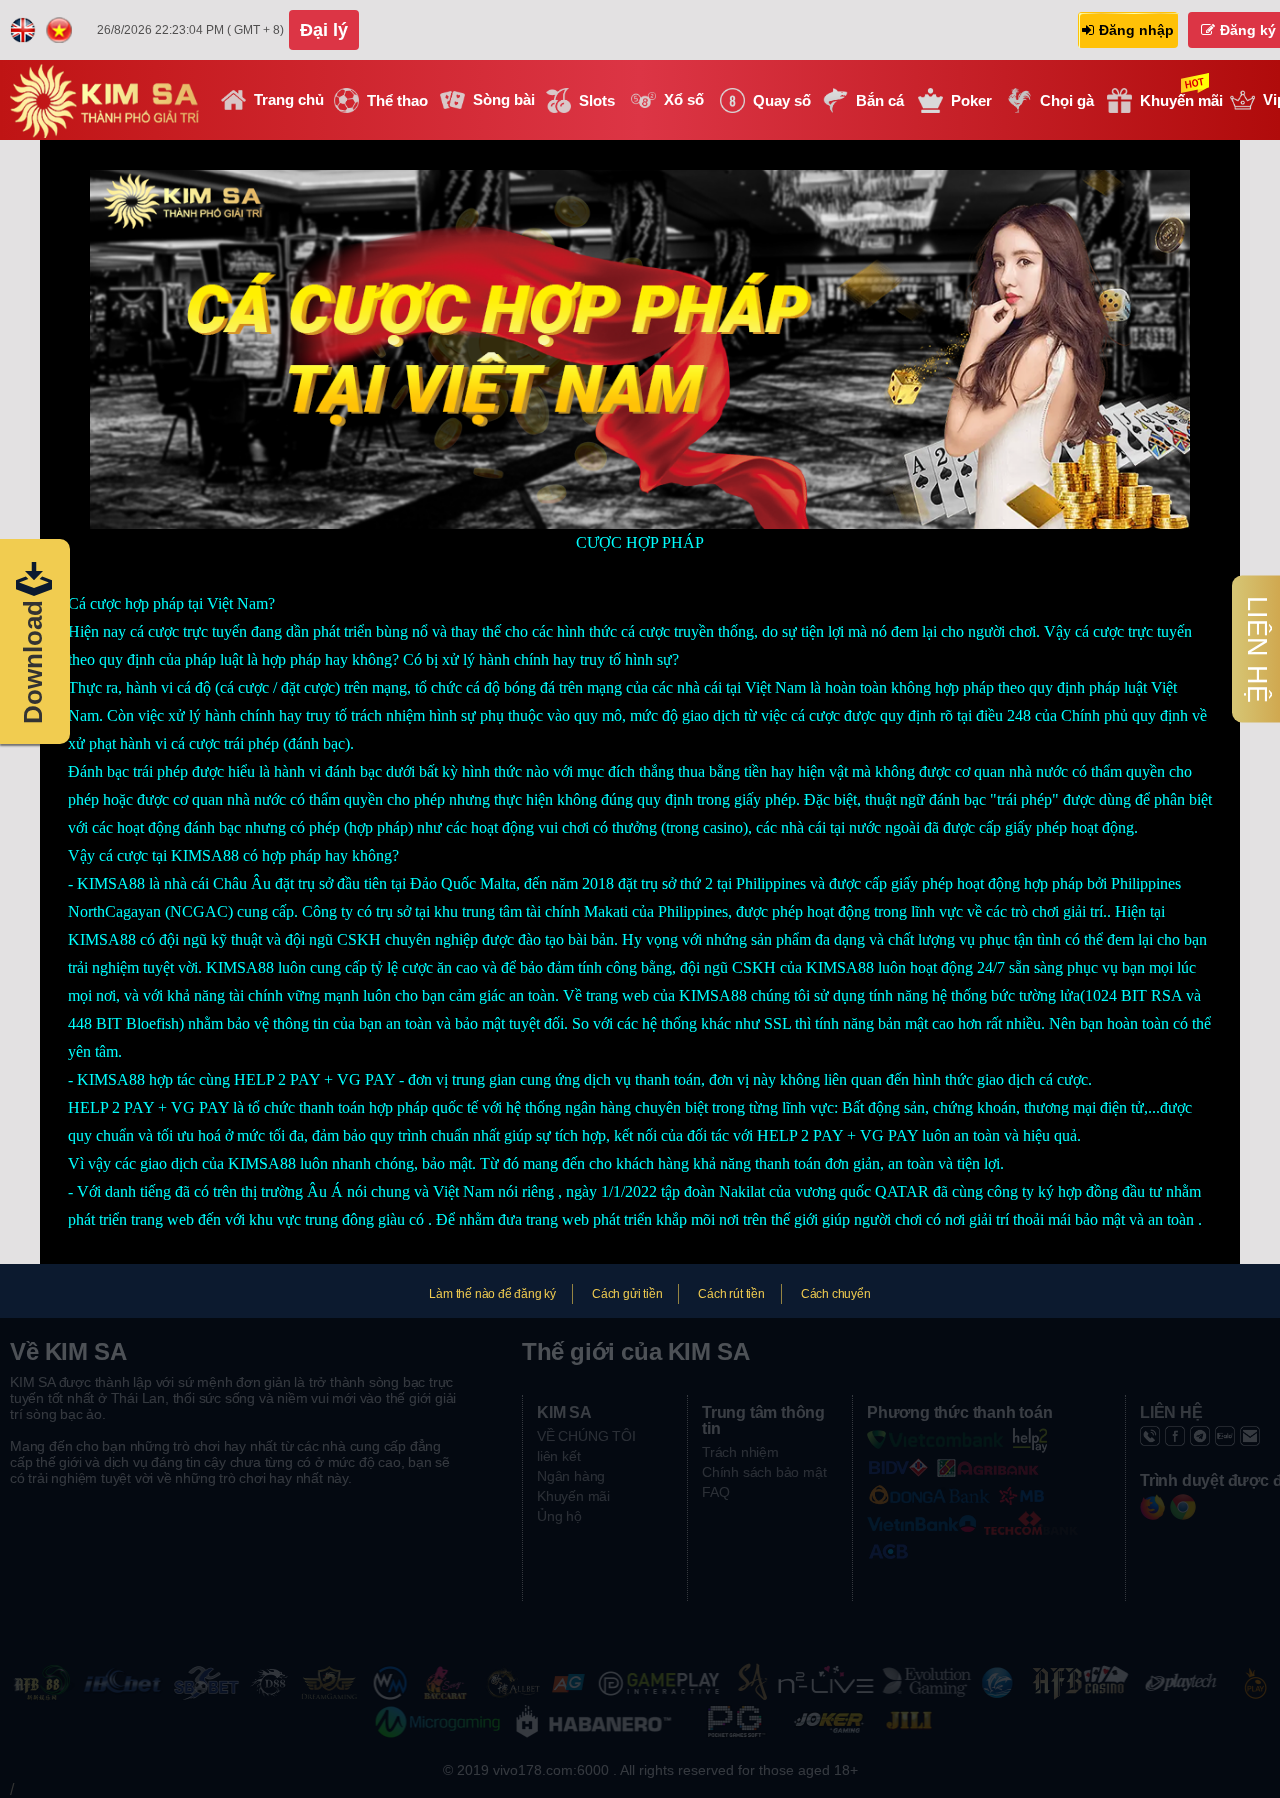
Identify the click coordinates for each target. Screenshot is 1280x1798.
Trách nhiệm (740, 1452)
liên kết (558, 1456)
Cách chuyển (836, 1294)
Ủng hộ (559, 1516)
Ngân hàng (571, 1476)
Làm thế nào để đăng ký (492, 1294)
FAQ (715, 1492)
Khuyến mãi (573, 1496)
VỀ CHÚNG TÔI (586, 1436)
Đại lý (324, 30)
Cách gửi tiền (627, 1294)
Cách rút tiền (731, 1294)
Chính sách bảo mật (764, 1472)
